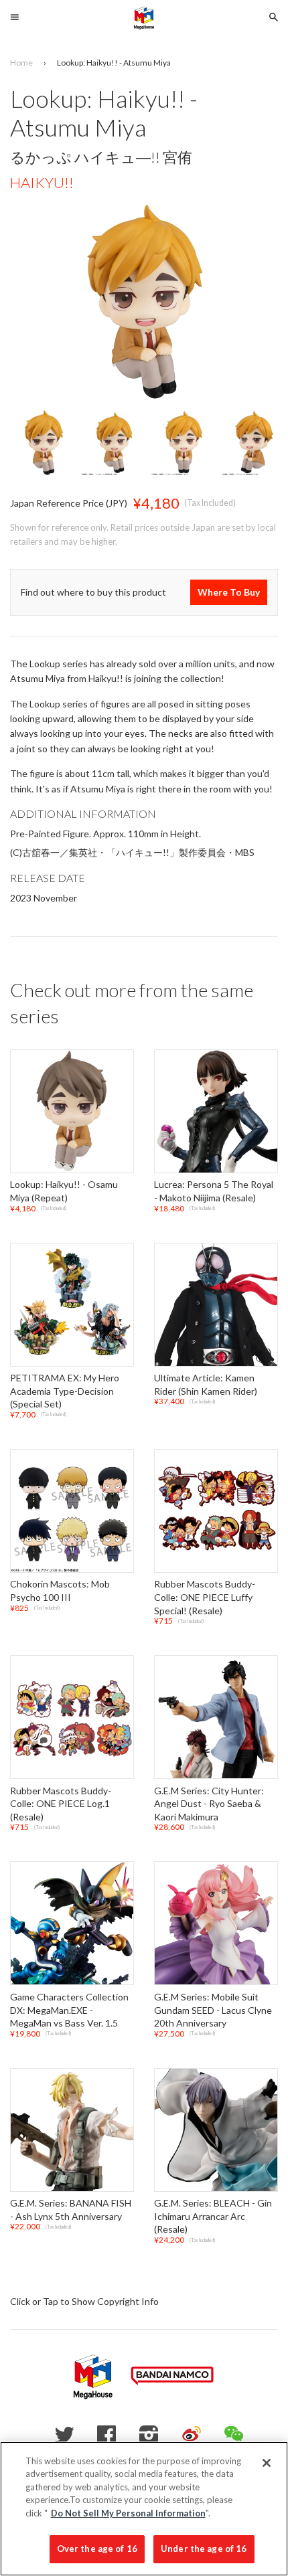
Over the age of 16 (97, 2549)
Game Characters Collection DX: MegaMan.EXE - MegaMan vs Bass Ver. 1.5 (69, 2010)
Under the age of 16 (204, 2549)
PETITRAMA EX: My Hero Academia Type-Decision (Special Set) (65, 1391)
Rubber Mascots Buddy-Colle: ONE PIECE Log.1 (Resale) (61, 1804)
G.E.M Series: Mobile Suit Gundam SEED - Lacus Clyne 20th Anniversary (213, 2010)
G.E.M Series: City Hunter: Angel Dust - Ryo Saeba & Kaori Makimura (209, 1804)
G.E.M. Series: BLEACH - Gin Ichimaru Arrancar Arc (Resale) (213, 2217)
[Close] (267, 2463)
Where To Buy (229, 592)
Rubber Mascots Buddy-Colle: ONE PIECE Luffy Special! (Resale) (205, 1598)
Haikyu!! (42, 182)
